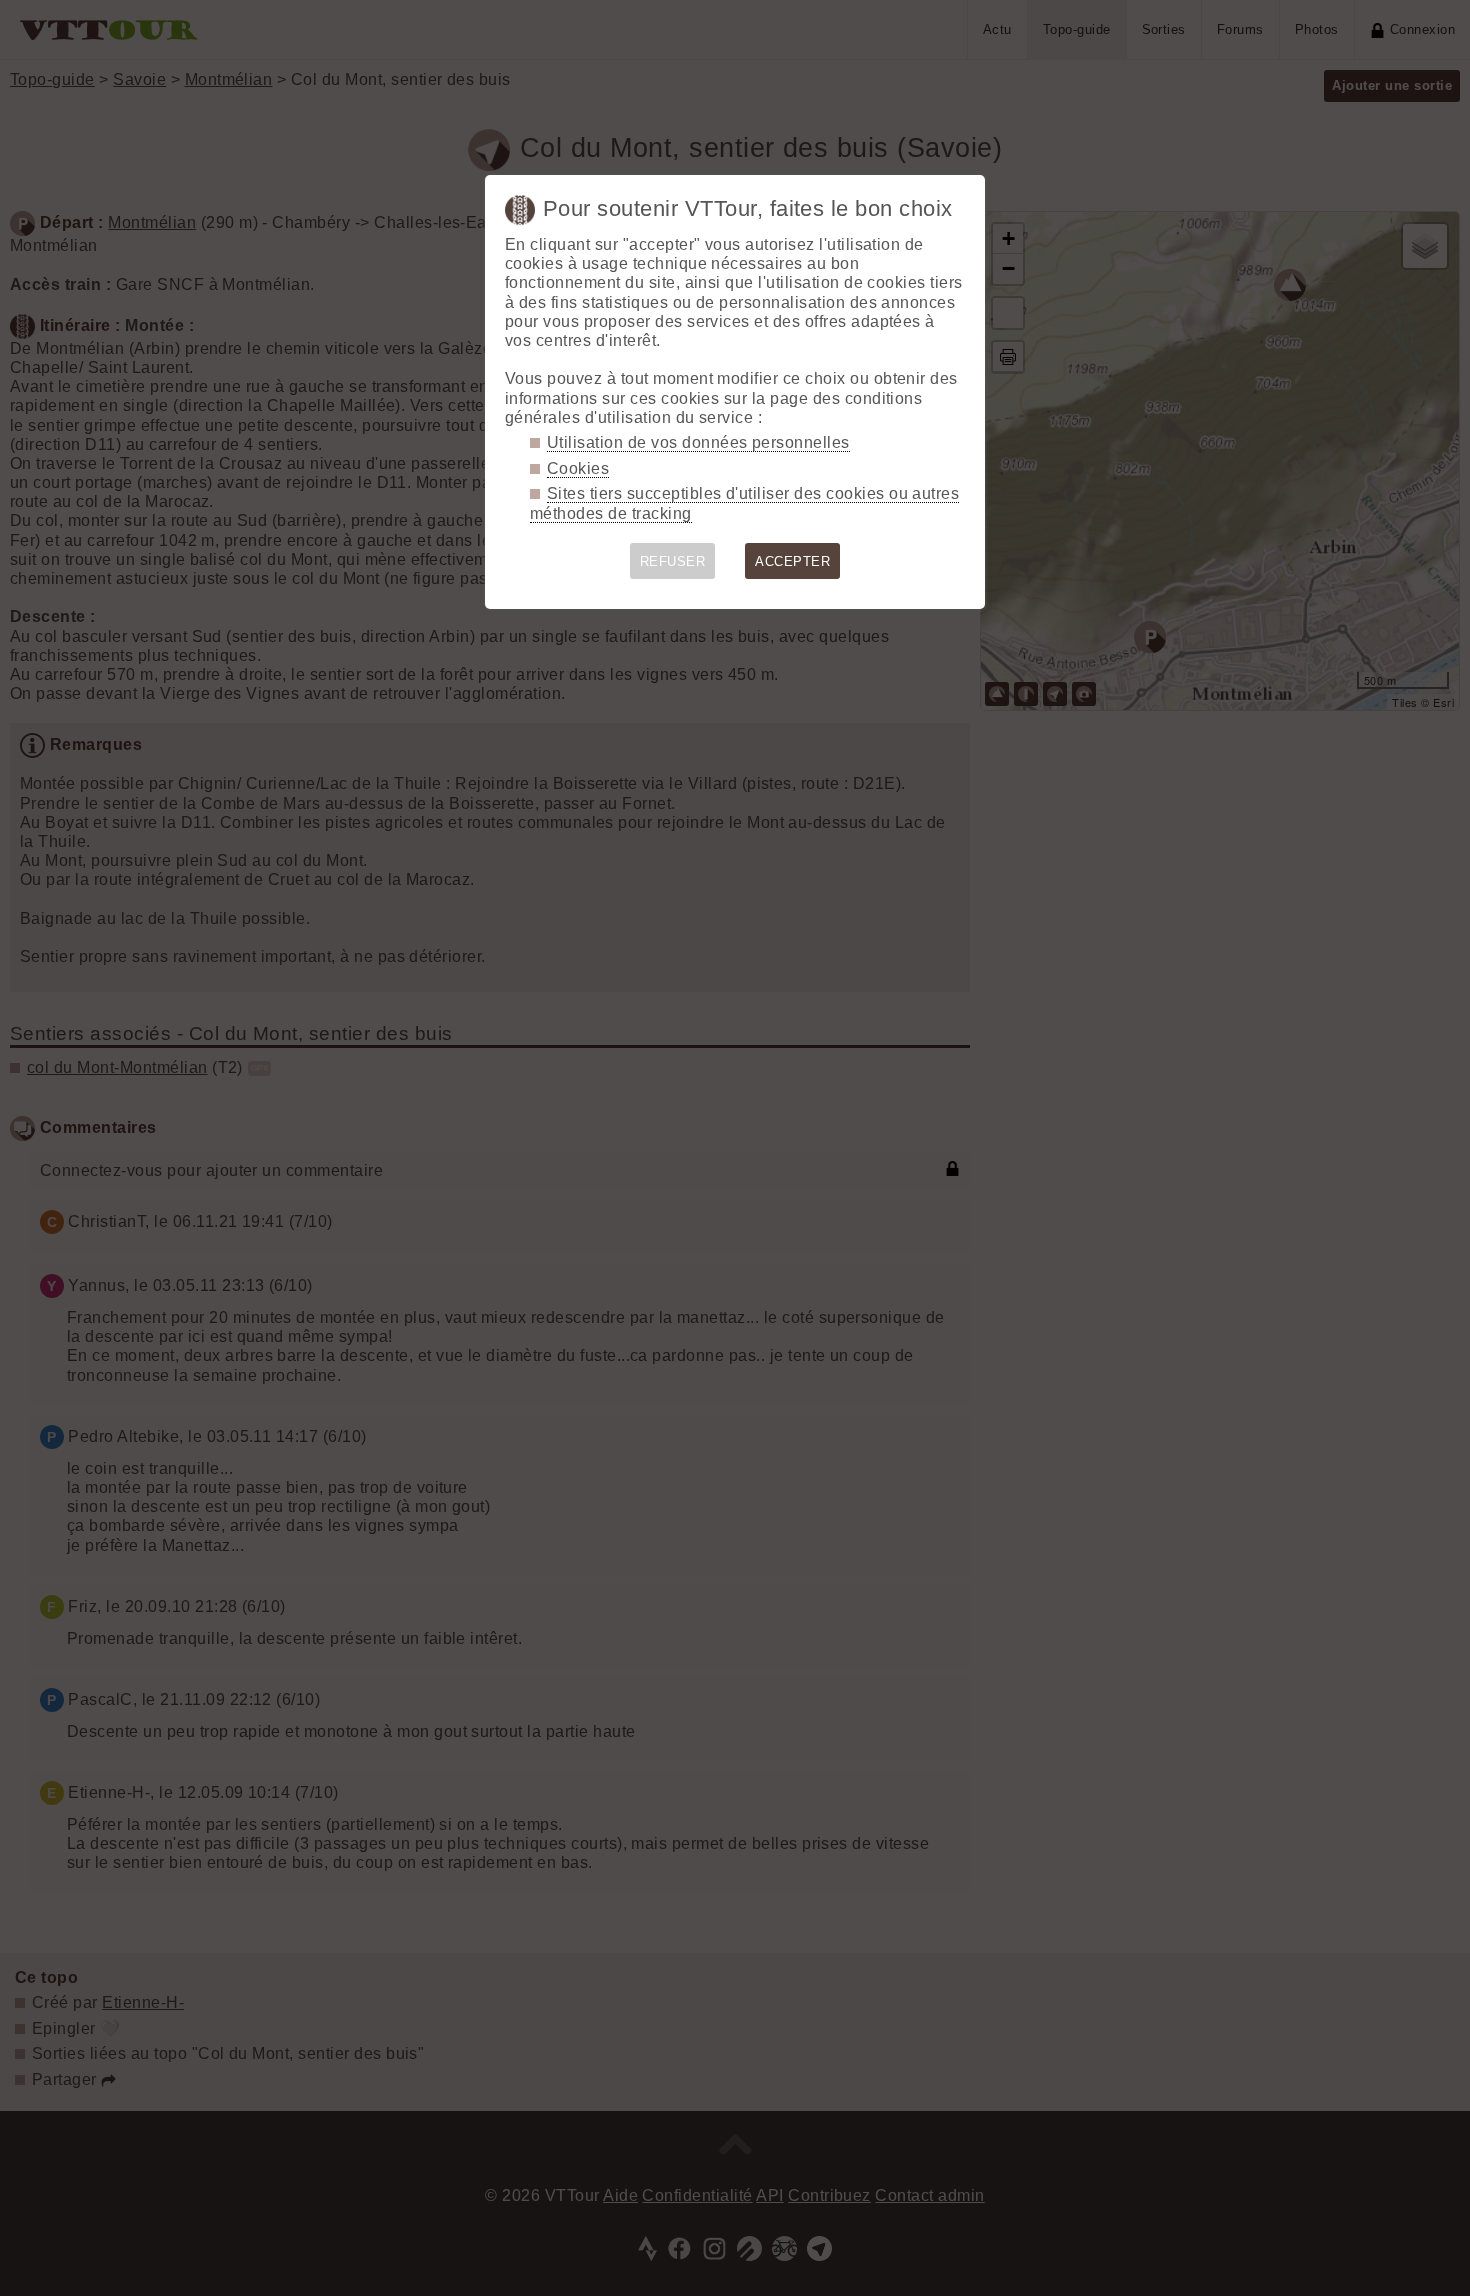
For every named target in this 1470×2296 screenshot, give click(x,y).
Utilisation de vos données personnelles (698, 442)
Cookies (578, 468)
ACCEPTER (792, 561)
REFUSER (672, 561)
